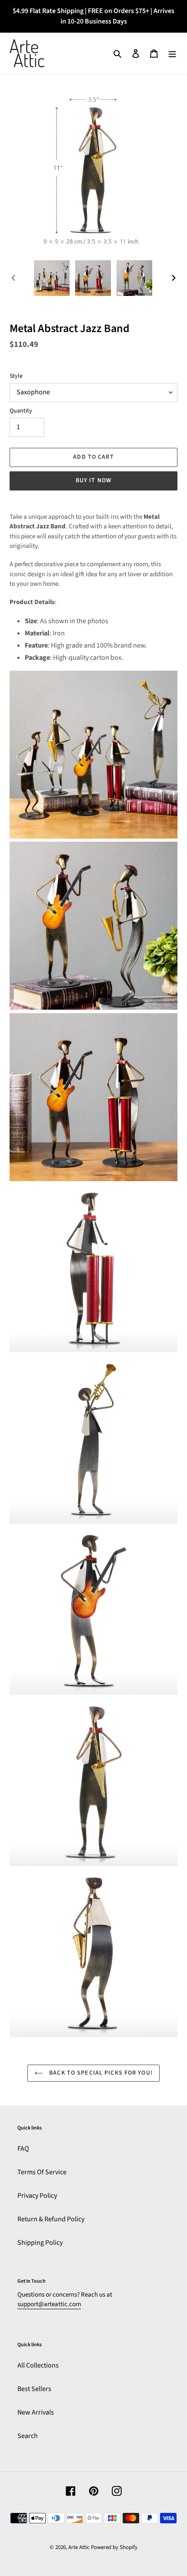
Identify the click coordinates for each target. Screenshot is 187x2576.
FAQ (23, 2149)
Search (28, 2436)
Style (16, 376)
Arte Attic (79, 2547)
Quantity (21, 411)
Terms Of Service (42, 2172)
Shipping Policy (40, 2243)
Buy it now (93, 480)
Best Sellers (34, 2389)
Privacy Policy (37, 2196)
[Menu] (172, 53)
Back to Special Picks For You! (100, 2073)
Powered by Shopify (114, 2547)
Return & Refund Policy (51, 2219)
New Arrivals (36, 2412)
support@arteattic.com (49, 2304)
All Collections (38, 2365)
